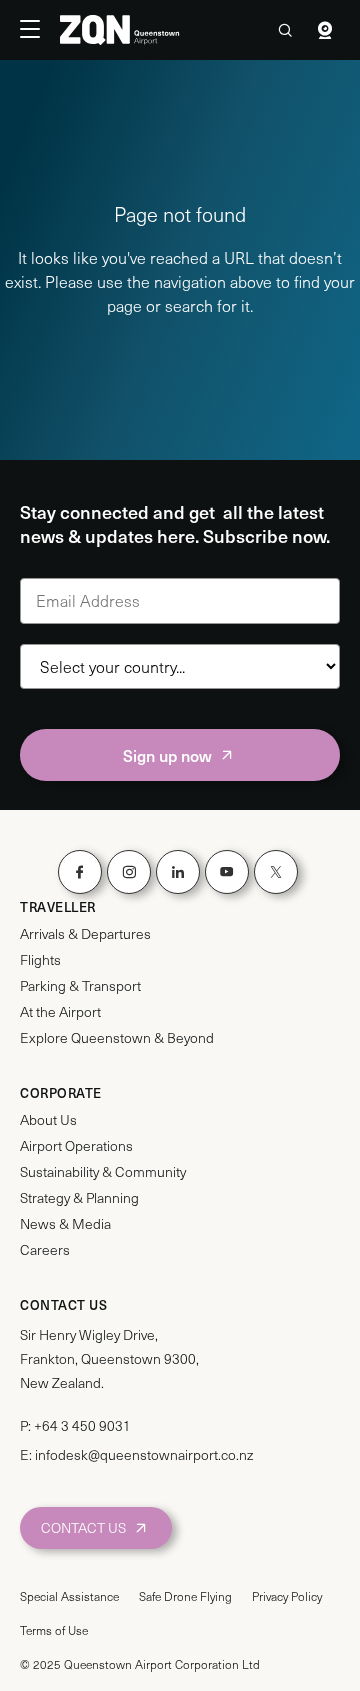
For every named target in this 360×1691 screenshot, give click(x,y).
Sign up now (167, 755)
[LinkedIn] (178, 872)
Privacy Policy (287, 1596)
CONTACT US (83, 1527)
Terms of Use (54, 1630)
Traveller (58, 907)
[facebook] (80, 872)
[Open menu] (40, 30)
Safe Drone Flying (185, 1596)
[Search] (285, 30)
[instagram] (129, 872)
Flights (40, 960)
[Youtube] (227, 872)
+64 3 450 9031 (82, 1425)
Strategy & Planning (79, 1198)
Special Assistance (69, 1596)
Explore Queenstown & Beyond (117, 1038)
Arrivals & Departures (85, 934)
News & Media (65, 1224)
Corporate (61, 1093)
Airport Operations (76, 1146)
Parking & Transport (80, 986)
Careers (45, 1250)
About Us (48, 1120)
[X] (276, 872)
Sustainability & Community (103, 1172)
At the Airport (60, 1012)
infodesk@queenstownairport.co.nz (144, 1454)
